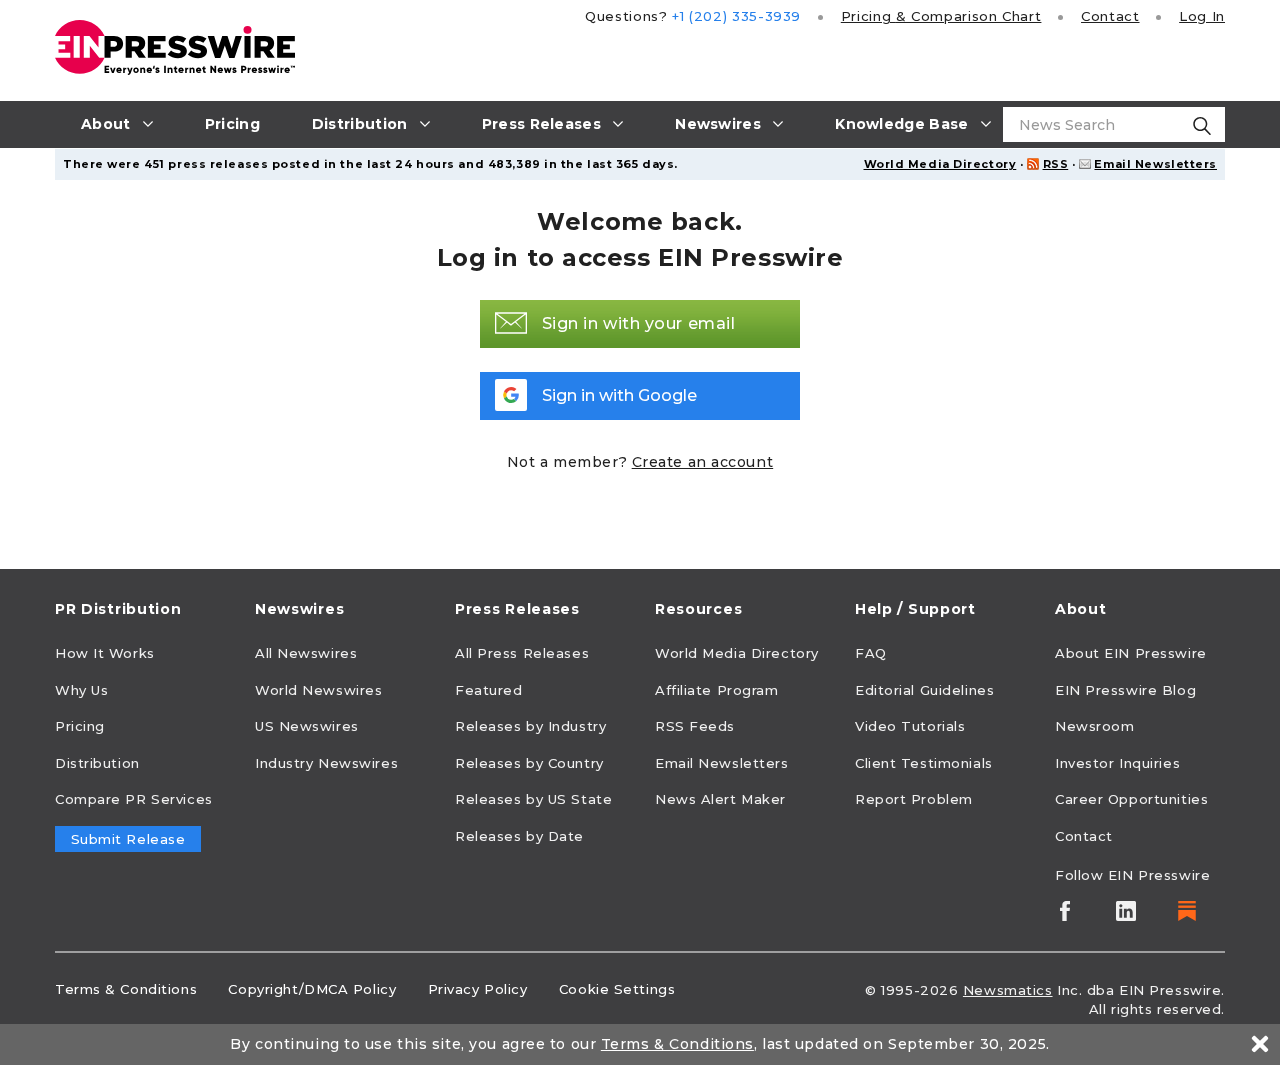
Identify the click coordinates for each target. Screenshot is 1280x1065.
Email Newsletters (1155, 164)
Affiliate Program (717, 690)
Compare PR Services (134, 799)
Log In (1202, 16)
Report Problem (914, 799)
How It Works (105, 653)
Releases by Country (529, 763)
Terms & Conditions (126, 989)
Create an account (703, 462)
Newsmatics (1008, 990)
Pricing (941, 16)
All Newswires (306, 653)
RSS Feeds (695, 726)
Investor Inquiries (1117, 763)
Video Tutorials (910, 726)
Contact (1110, 16)
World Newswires (318, 690)
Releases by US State (533, 799)
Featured (488, 690)
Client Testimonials (924, 763)
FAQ (871, 653)
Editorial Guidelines (924, 690)
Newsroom (1094, 726)
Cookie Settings (617, 989)
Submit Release (128, 839)
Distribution (97, 763)
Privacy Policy (478, 989)
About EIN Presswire (1131, 653)
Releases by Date (519, 836)
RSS (1056, 164)
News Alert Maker (720, 799)
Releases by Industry (530, 726)
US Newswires (307, 726)
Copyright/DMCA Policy (312, 989)
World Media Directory (940, 164)
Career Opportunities (1131, 799)
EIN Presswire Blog (1125, 690)
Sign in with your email (639, 323)
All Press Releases (522, 653)
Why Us (81, 690)
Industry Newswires (326, 763)
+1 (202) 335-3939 (736, 16)
